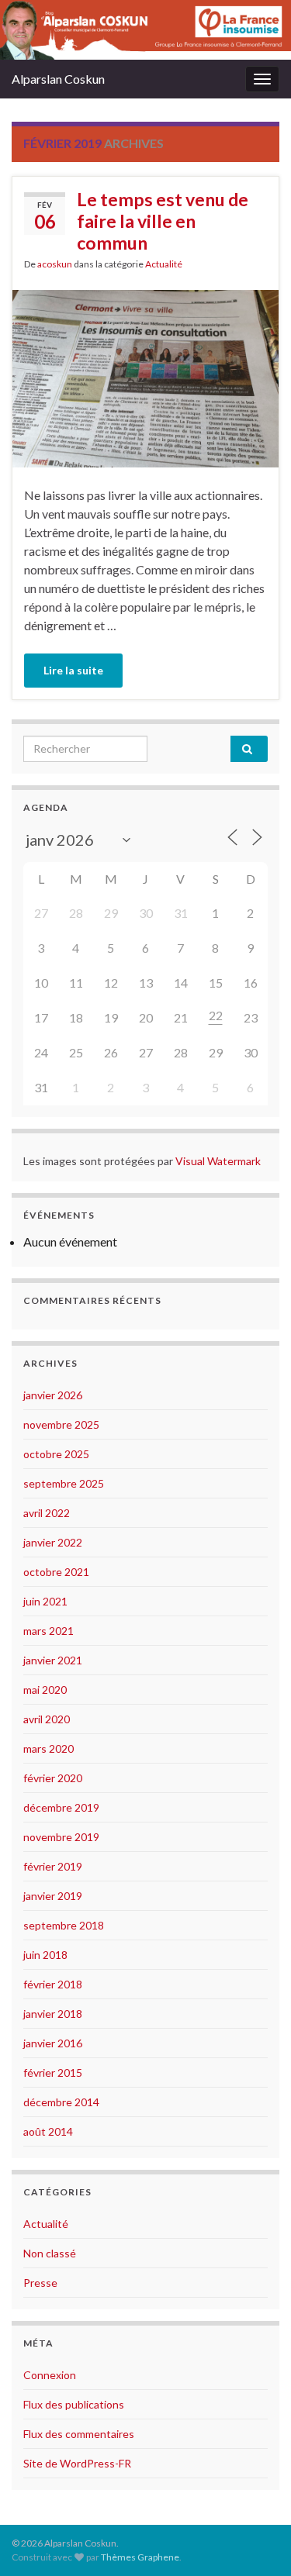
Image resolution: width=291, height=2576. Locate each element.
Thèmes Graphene (140, 2557)
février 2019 (53, 1866)
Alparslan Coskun (58, 79)
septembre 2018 (64, 1925)
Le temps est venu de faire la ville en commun (163, 221)
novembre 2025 (61, 1424)
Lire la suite (73, 670)
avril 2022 (47, 1513)
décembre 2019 (61, 1807)
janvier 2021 (53, 1660)
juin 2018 (45, 1955)
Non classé (50, 2253)
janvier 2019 (53, 1896)
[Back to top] (256, 2541)
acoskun (55, 264)
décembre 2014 (61, 2102)
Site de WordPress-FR (77, 2463)
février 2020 (53, 1778)
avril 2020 (47, 1719)
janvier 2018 (53, 2014)
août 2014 (48, 2131)
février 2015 (53, 2073)
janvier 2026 (53, 1395)
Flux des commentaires (79, 2434)
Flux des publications (74, 2404)
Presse (40, 2283)
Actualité (164, 264)
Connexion (50, 2375)
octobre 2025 (56, 1454)
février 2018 (53, 1984)
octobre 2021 (56, 1572)
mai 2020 (45, 1690)
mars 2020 (48, 1748)
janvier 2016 (53, 2043)
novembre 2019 (61, 1837)
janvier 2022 (53, 1542)
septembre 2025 (64, 1483)
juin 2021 (45, 1601)
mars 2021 (48, 1631)
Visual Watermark (219, 1161)
